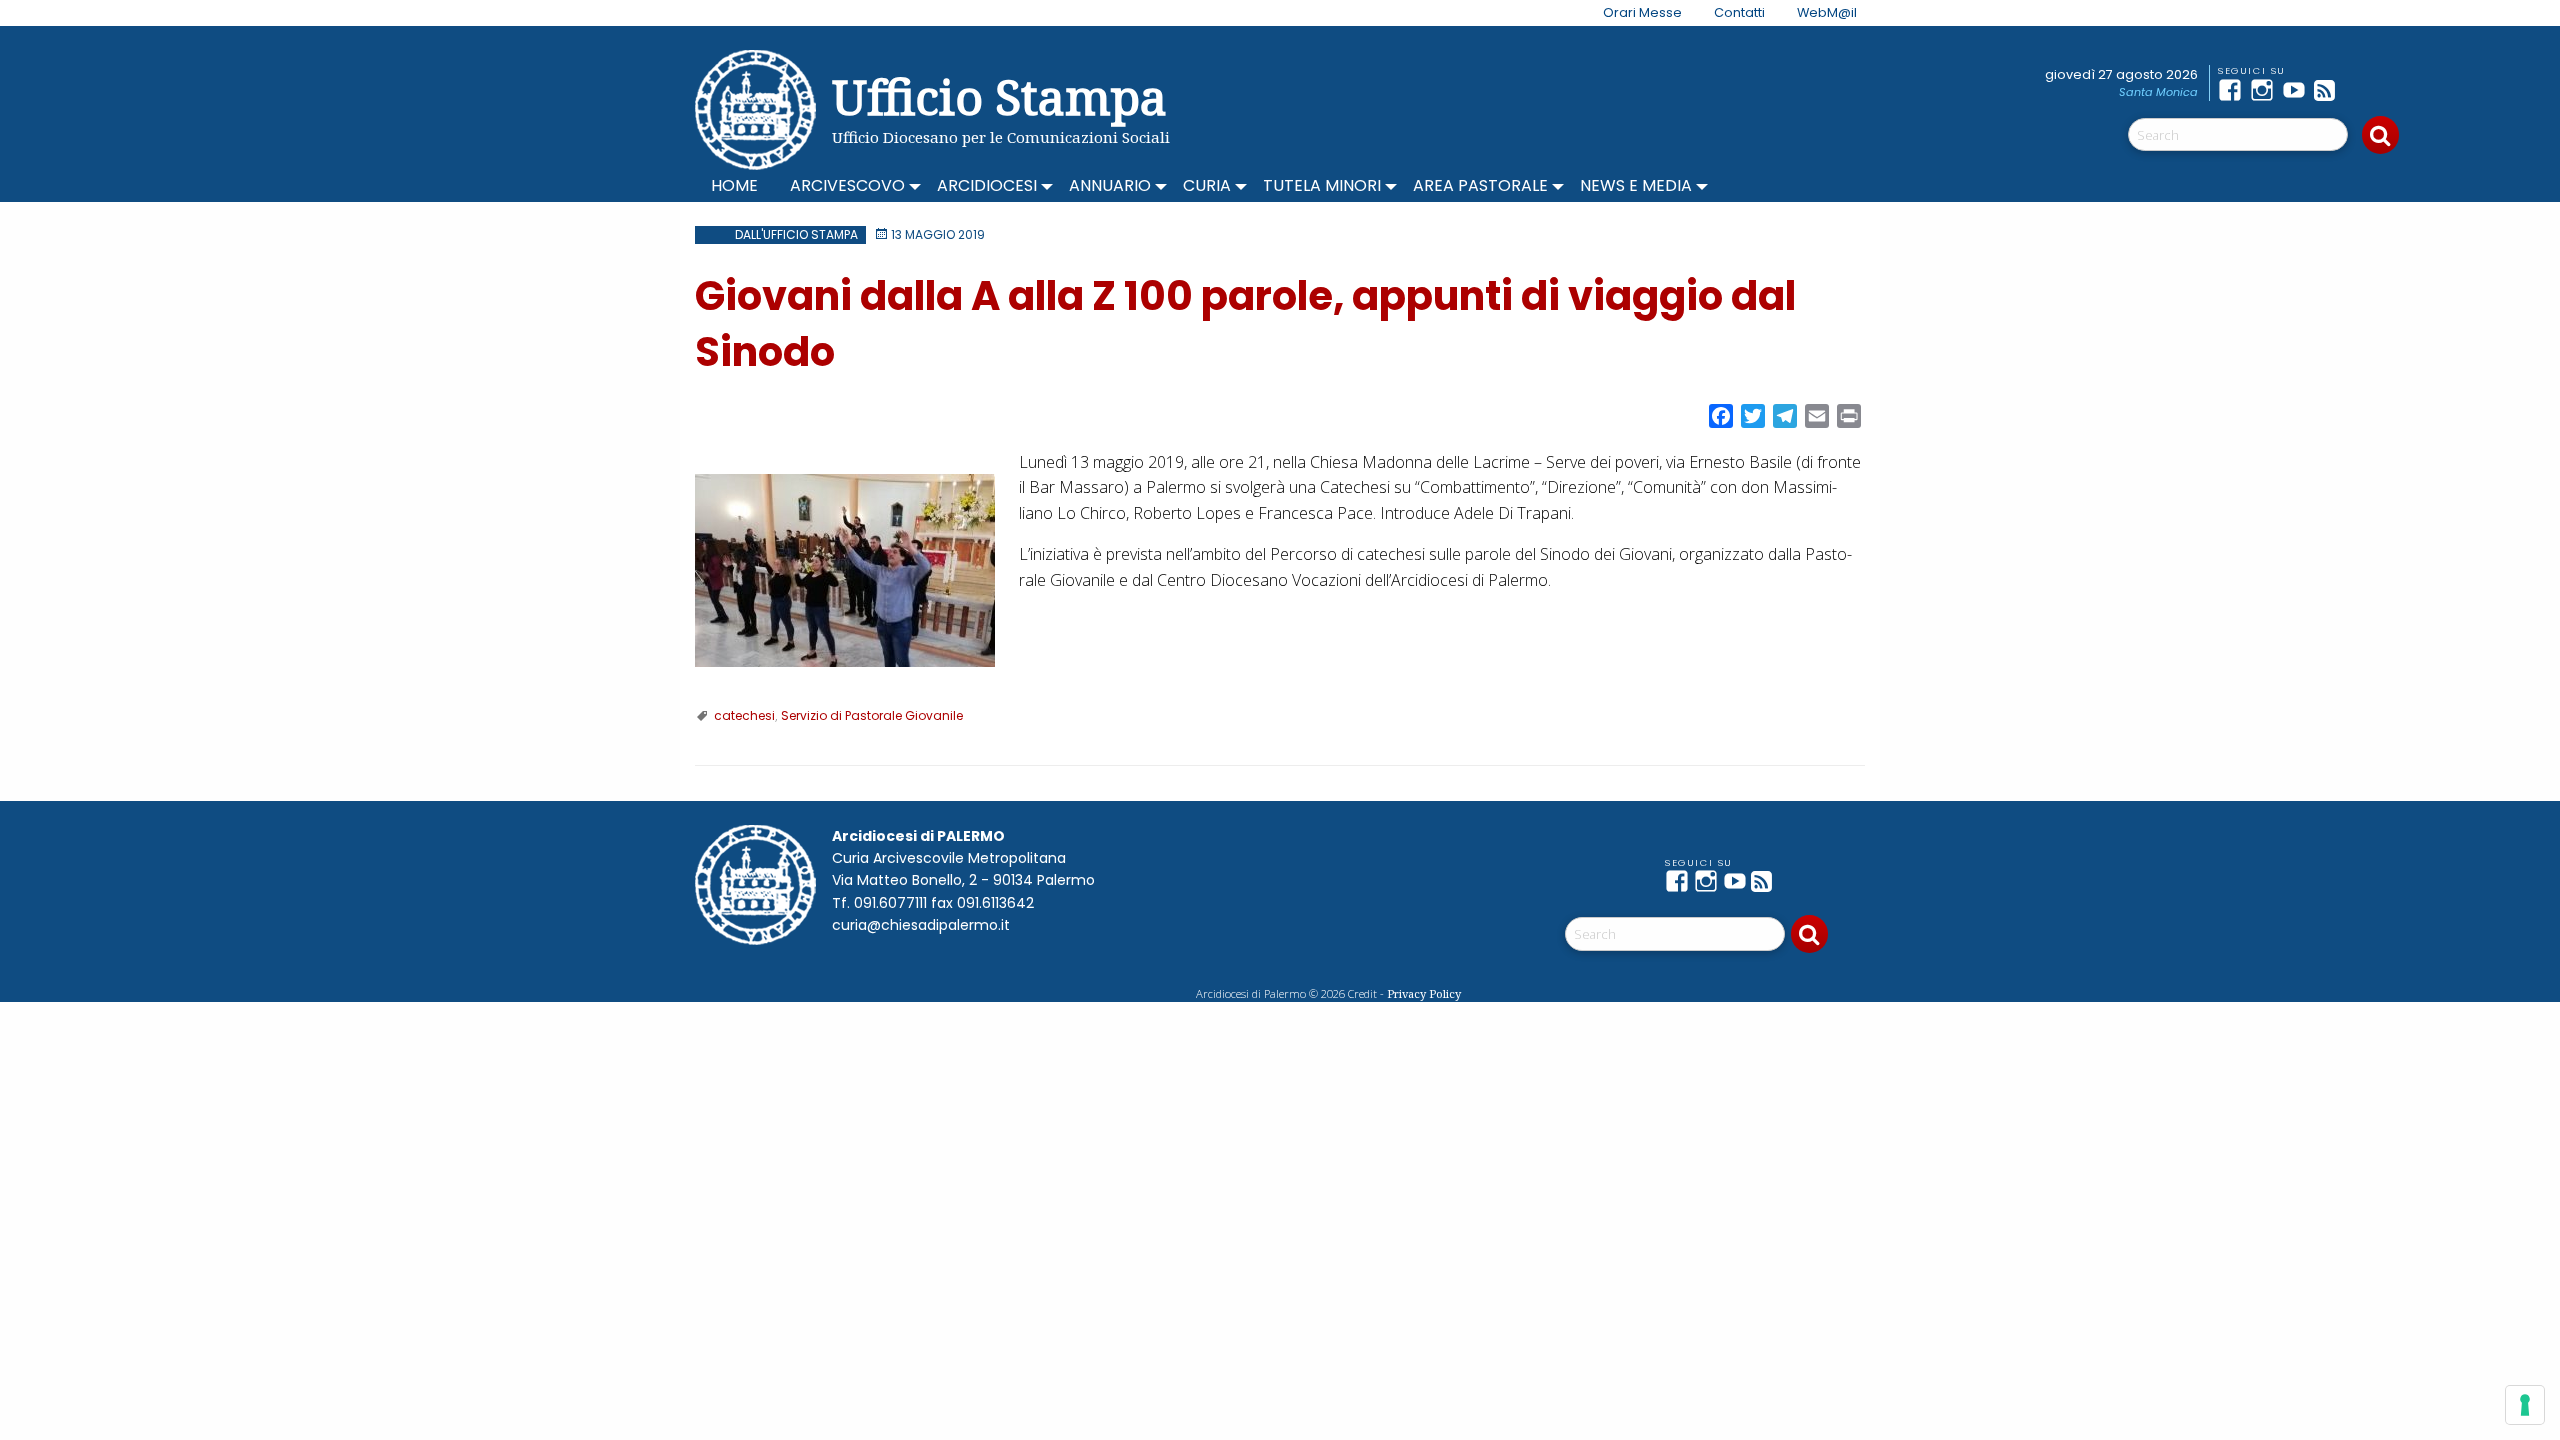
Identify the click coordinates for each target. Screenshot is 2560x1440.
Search (2380, 135)
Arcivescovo (847, 185)
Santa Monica (2158, 92)
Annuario (1110, 185)
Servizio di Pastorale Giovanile (872, 715)
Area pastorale (1480, 185)
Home (734, 185)
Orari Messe (1642, 12)
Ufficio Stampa (999, 96)
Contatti (1739, 12)
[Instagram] (2266, 90)
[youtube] (2298, 90)
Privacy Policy (1424, 993)
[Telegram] (2362, 90)
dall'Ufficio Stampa (796, 234)
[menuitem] (1630, 13)
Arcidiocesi (987, 185)
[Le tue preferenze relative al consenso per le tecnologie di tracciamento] (2525, 1405)
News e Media (1636, 185)
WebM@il (1827, 12)
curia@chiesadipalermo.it (921, 925)
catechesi (744, 715)
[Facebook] (2234, 90)
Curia (1207, 185)
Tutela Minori (1322, 185)
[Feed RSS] (2330, 90)
